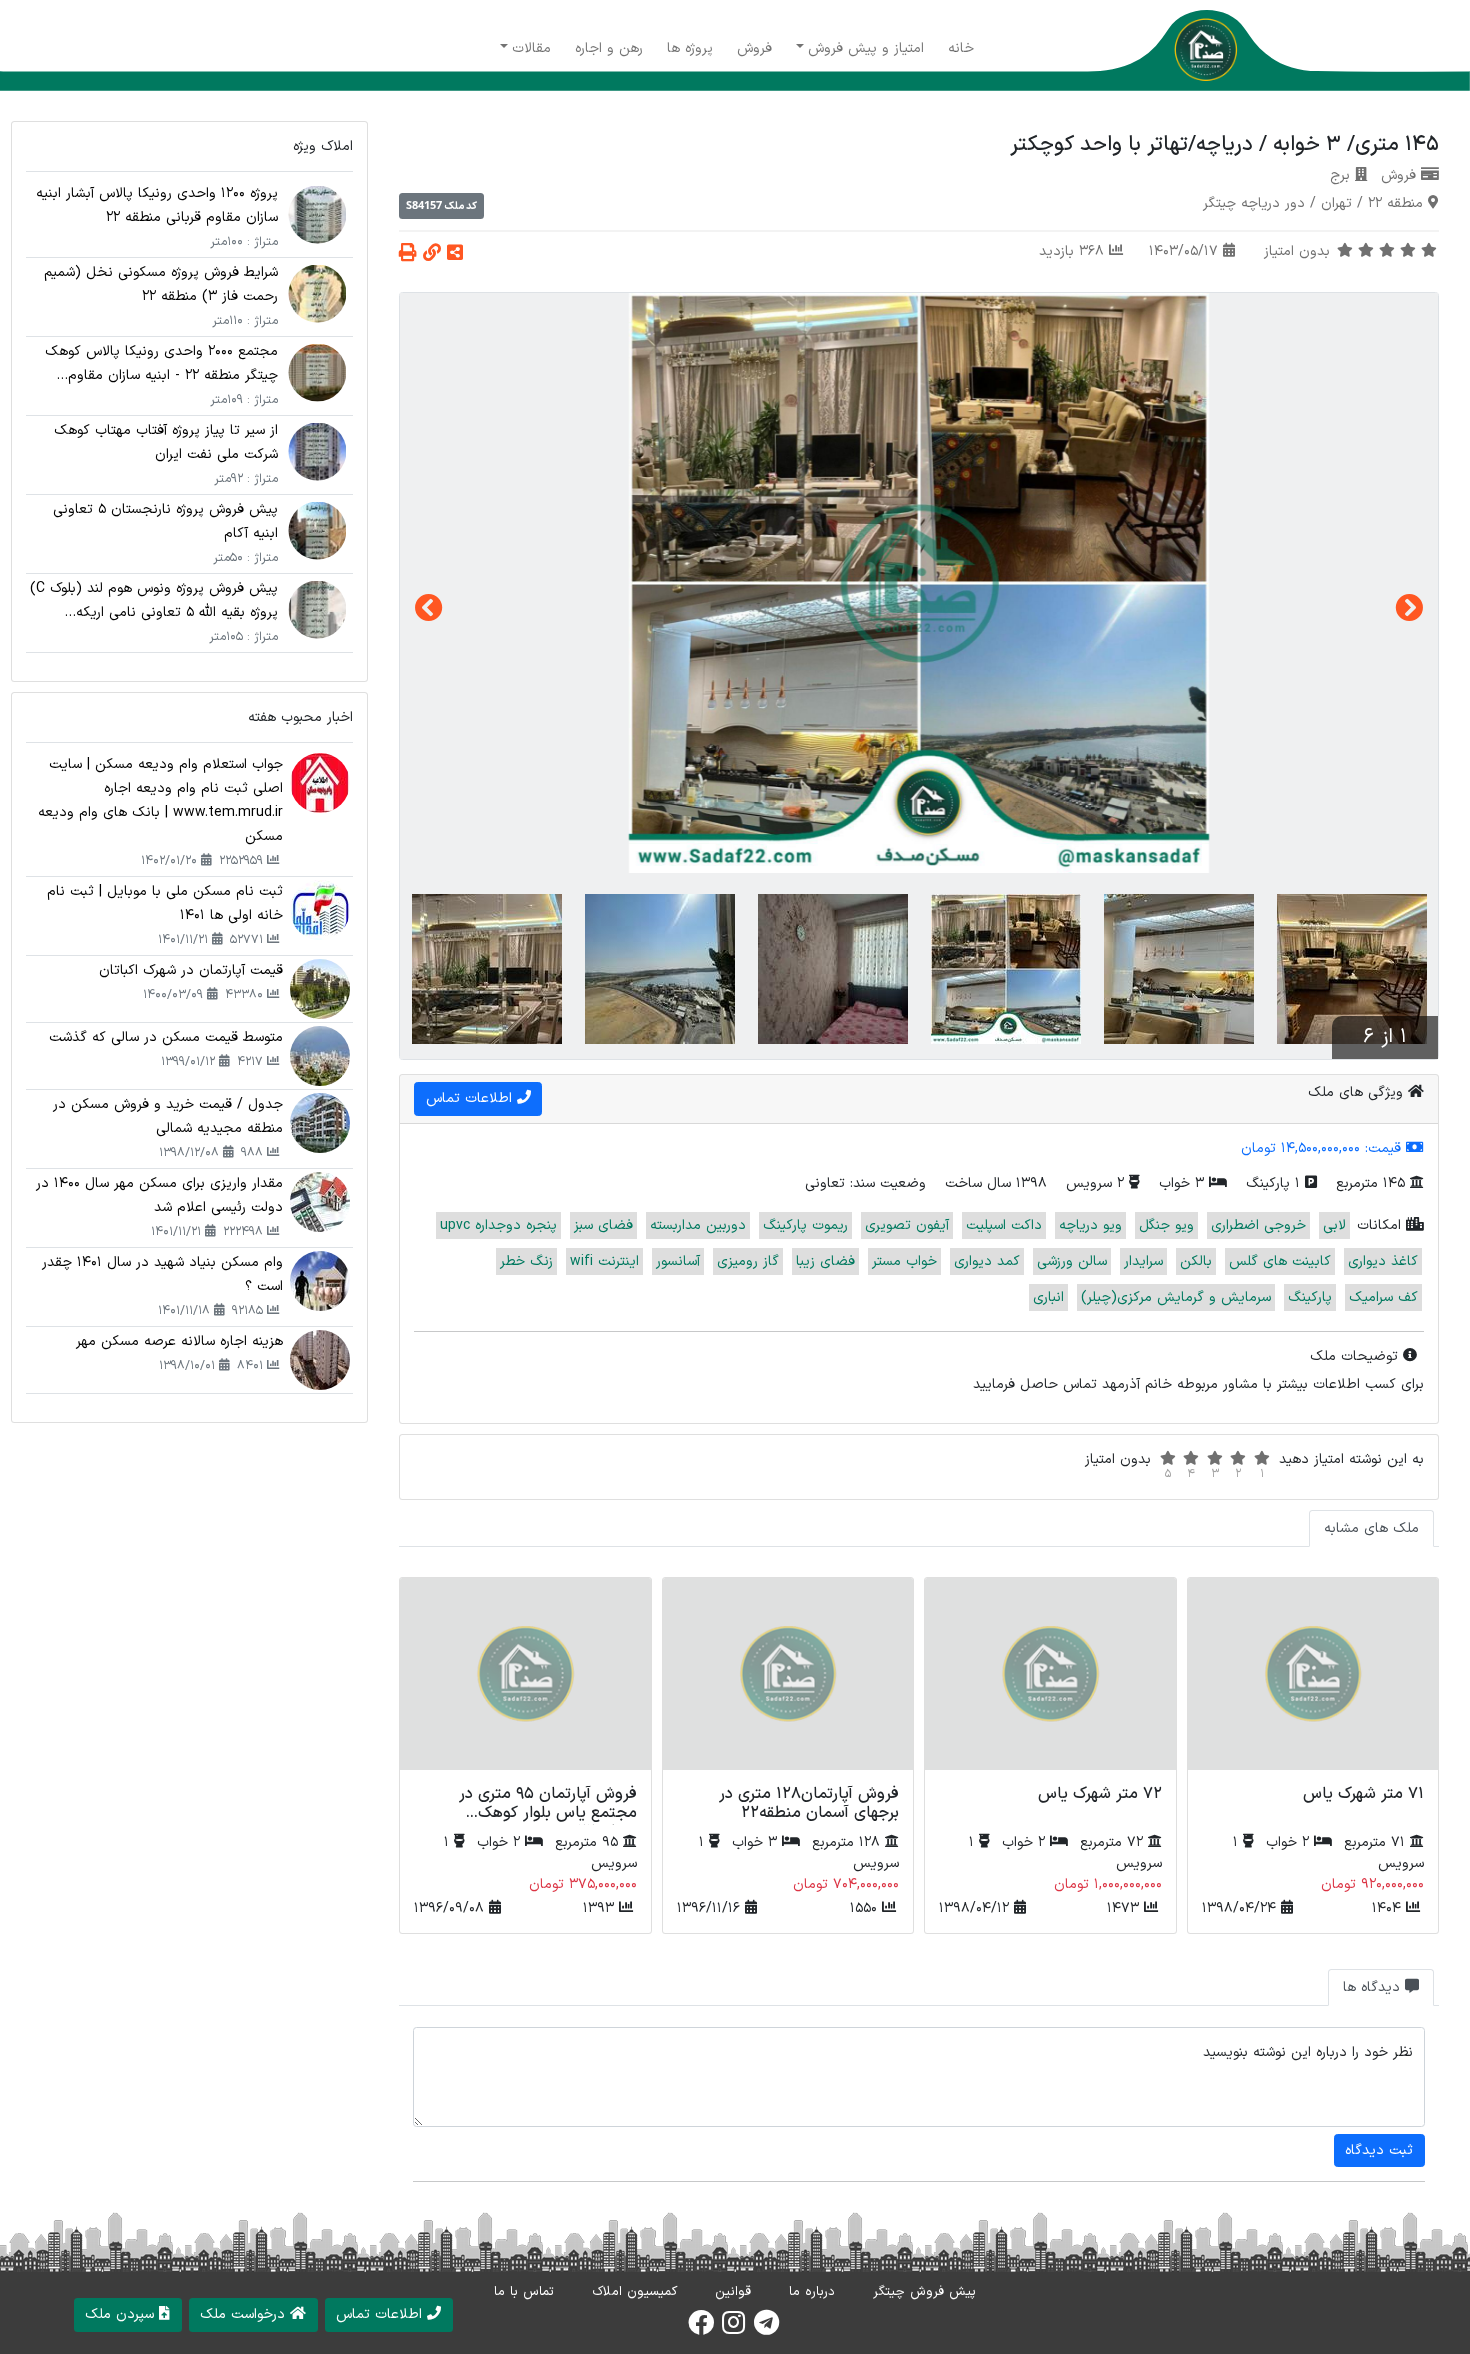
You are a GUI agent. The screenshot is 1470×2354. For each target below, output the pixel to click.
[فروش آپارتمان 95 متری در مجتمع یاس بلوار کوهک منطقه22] (525, 1678)
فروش (754, 48)
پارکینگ (1310, 1297)
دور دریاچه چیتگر (1254, 203)
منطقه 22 (1395, 203)
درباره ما (812, 2292)
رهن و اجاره (609, 48)
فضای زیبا (825, 1261)
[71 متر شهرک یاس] (1313, 1678)
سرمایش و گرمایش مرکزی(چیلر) (1176, 1297)
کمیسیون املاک (634, 2292)
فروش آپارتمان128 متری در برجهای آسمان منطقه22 (809, 1803)
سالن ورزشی (1072, 1261)
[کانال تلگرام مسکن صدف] (766, 2329)
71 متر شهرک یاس (1363, 1794)
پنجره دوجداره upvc (498, 1225)
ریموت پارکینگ (805, 1225)
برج (1340, 175)
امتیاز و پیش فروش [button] (866, 48)
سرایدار (1143, 1261)
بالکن (1196, 1261)
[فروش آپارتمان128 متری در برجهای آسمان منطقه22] (788, 1678)
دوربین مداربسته (698, 1225)
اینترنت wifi (604, 1261)
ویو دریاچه (1090, 1225)
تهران (1336, 203)
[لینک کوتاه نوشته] (432, 254)
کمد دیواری (987, 1261)
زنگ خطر (526, 1261)
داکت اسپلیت (1004, 1225)
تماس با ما (524, 2292)
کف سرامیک (1383, 1297)
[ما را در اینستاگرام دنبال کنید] (733, 2329)
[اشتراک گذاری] (455, 254)
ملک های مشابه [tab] (1371, 1528)
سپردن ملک (122, 2314)
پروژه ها (690, 48)
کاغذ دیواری (1383, 1261)
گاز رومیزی (748, 1261)
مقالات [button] (531, 48)
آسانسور (678, 1261)
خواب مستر (904, 1261)
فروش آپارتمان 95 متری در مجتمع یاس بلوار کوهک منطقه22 (548, 1813)
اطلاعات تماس (471, 1098)
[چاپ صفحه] (408, 254)
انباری (1048, 1297)
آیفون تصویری (907, 1225)
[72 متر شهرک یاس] (1050, 1678)
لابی (1334, 1225)
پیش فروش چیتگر (924, 2292)
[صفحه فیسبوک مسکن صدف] (701, 2329)
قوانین (733, 2292)
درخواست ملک (245, 2314)
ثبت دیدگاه (1379, 2150)
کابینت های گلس (1280, 1261)
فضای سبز (603, 1225)
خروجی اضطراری (1258, 1225)
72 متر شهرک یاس (1100, 1794)
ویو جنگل (1166, 1225)
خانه (961, 48)
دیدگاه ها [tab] (1374, 1987)
